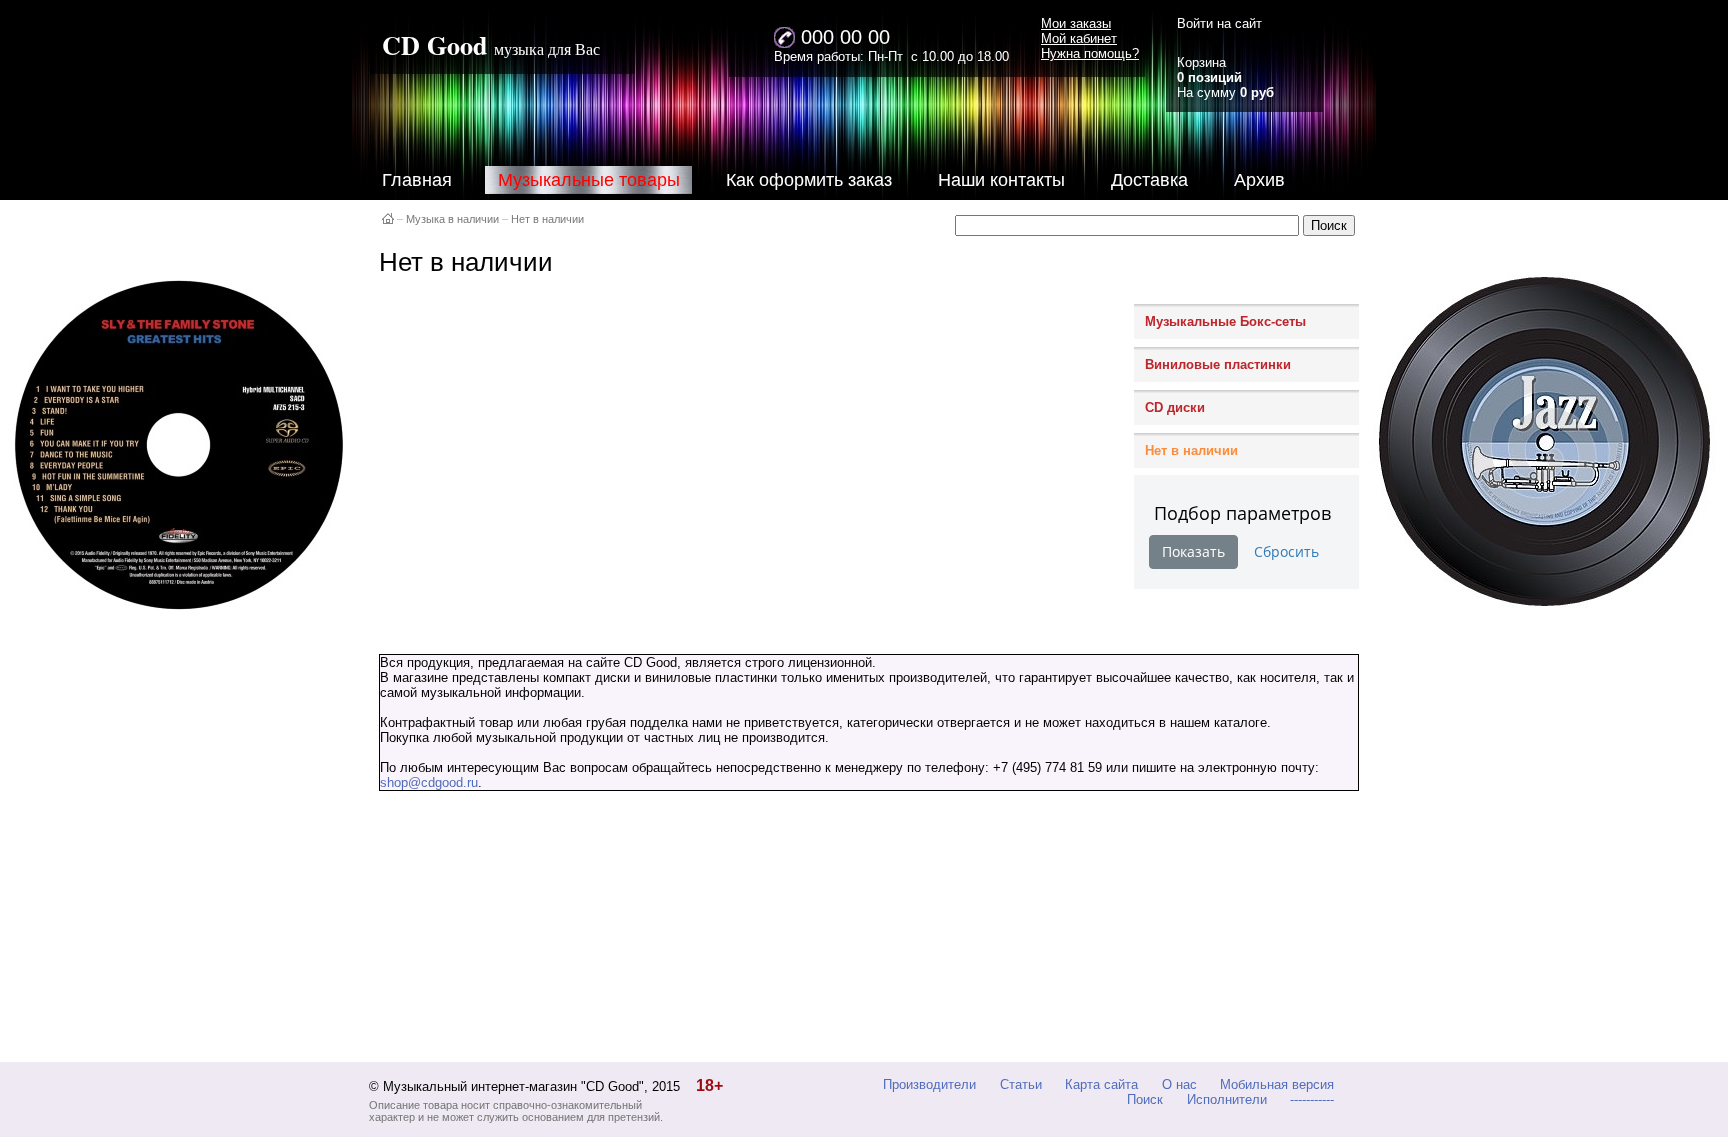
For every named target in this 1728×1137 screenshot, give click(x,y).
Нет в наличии (547, 219)
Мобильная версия (1277, 1084)
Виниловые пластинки (1218, 364)
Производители (929, 1084)
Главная (417, 180)
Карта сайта (1101, 1084)
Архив (1259, 180)
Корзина (1201, 62)
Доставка (1149, 180)
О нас (1179, 1084)
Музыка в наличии (452, 219)
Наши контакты (1001, 180)
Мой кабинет (1079, 38)
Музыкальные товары (589, 180)
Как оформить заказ (809, 180)
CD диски (1175, 407)
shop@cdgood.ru (429, 782)
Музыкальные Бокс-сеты (1225, 321)
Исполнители (1227, 1099)
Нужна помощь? (1090, 53)
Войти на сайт (1219, 23)
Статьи (1021, 1084)
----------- (1312, 1099)
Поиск (1145, 1099)
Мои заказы (1076, 23)
